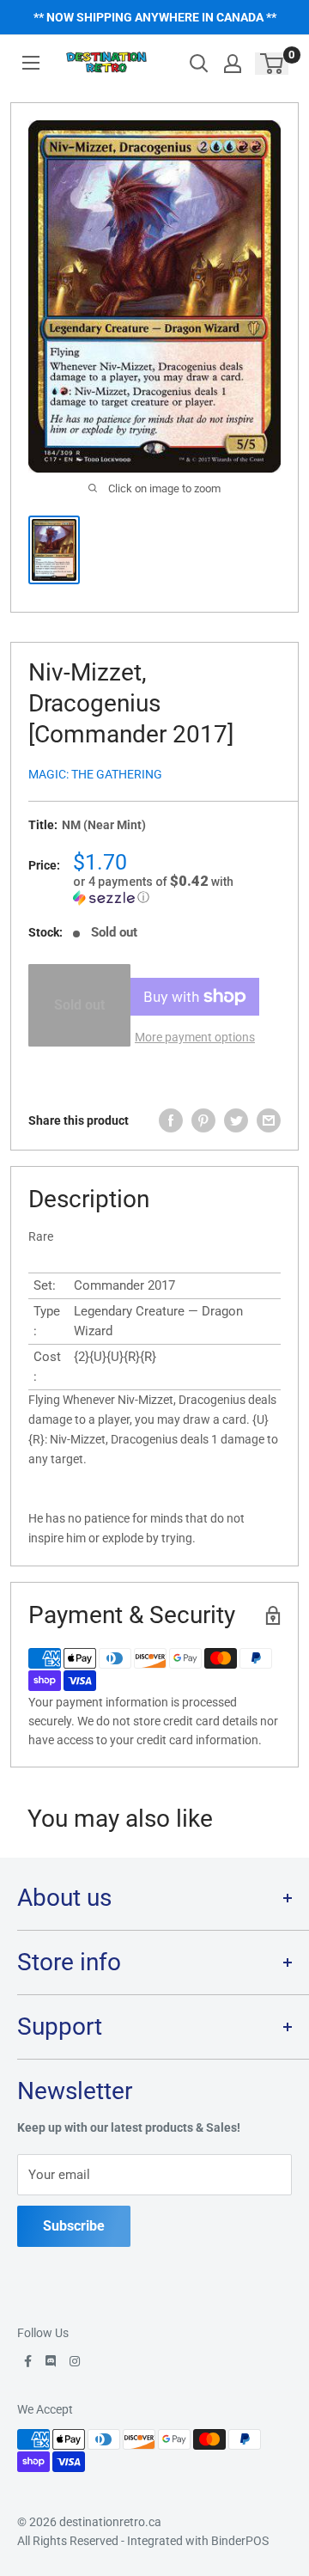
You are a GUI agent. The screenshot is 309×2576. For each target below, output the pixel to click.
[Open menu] (31, 63)
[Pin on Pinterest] (203, 1120)
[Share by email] (269, 1120)
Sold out (79, 1005)
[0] (273, 64)
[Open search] (199, 64)
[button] (177, 889)
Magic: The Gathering (95, 774)
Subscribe (74, 2226)
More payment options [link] (195, 1037)
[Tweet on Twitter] (236, 1120)
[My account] (233, 64)
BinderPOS (240, 2541)
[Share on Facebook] (171, 1120)
